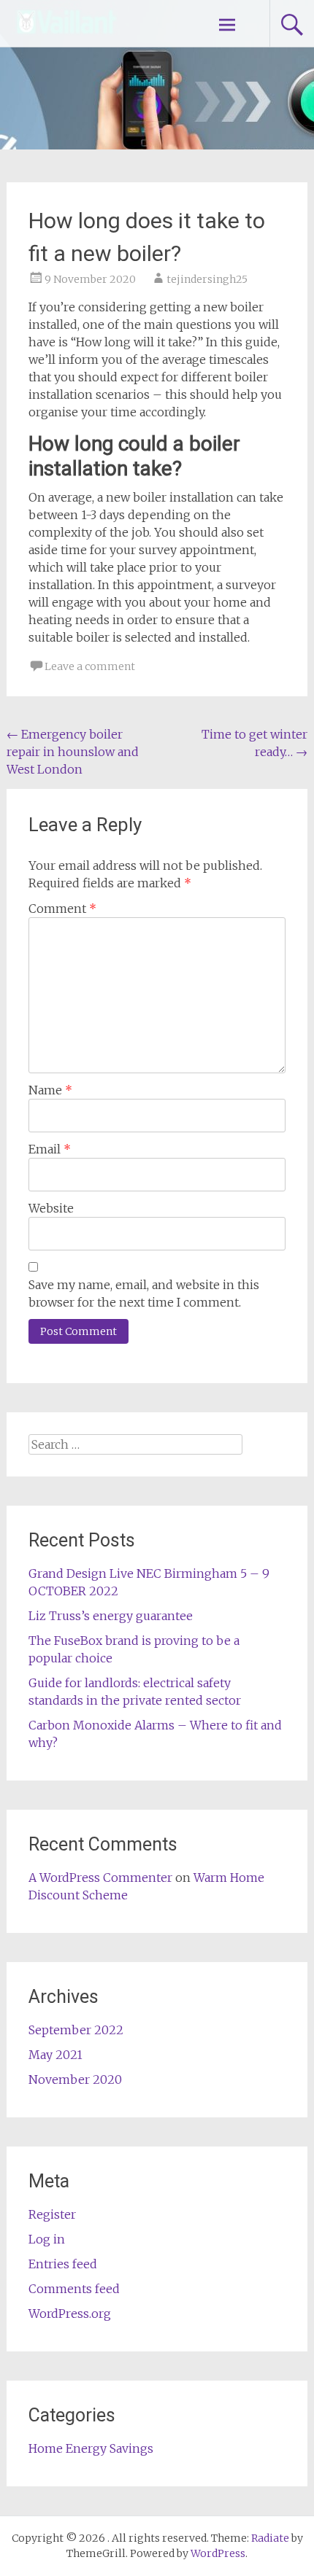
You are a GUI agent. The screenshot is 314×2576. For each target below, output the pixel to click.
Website (51, 1208)
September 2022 (76, 2030)
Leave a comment (90, 666)
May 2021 (55, 2055)
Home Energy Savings (91, 2448)
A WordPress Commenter (100, 1877)
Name (50, 1090)
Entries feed (63, 2264)
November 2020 (75, 2079)
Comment (62, 908)
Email (50, 1149)
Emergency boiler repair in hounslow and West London (73, 752)
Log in (47, 2239)
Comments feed (74, 2289)
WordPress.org (70, 2314)
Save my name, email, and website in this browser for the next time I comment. (144, 1293)
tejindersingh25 (207, 279)
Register (52, 2214)
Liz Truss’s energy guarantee (111, 1616)
